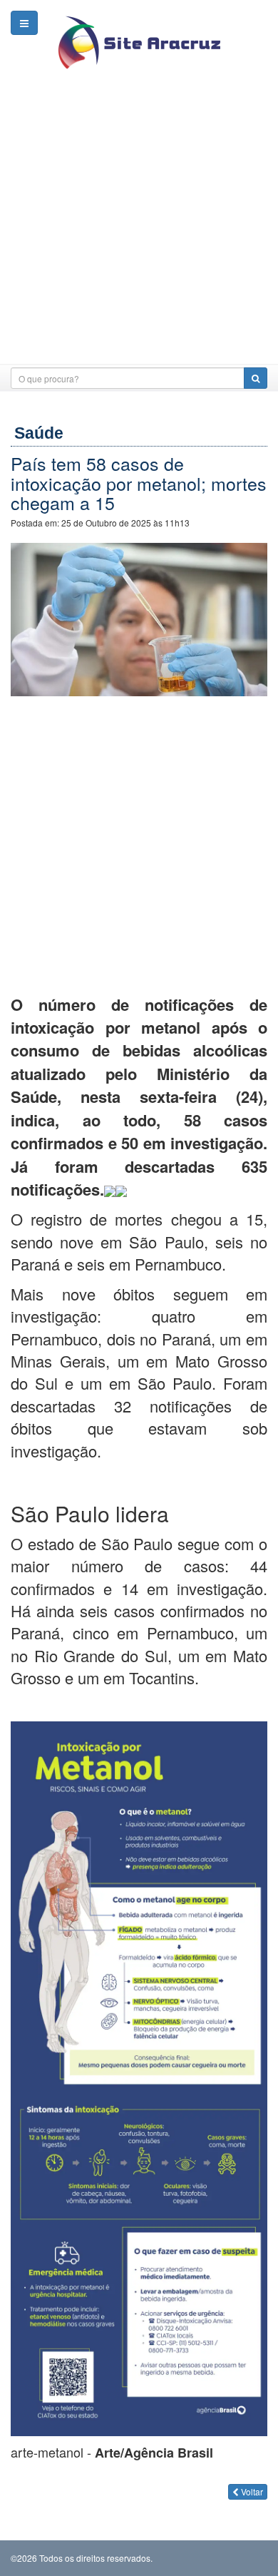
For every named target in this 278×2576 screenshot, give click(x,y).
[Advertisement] (139, 225)
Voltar (251, 2491)
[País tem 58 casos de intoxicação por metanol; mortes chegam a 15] (139, 617)
